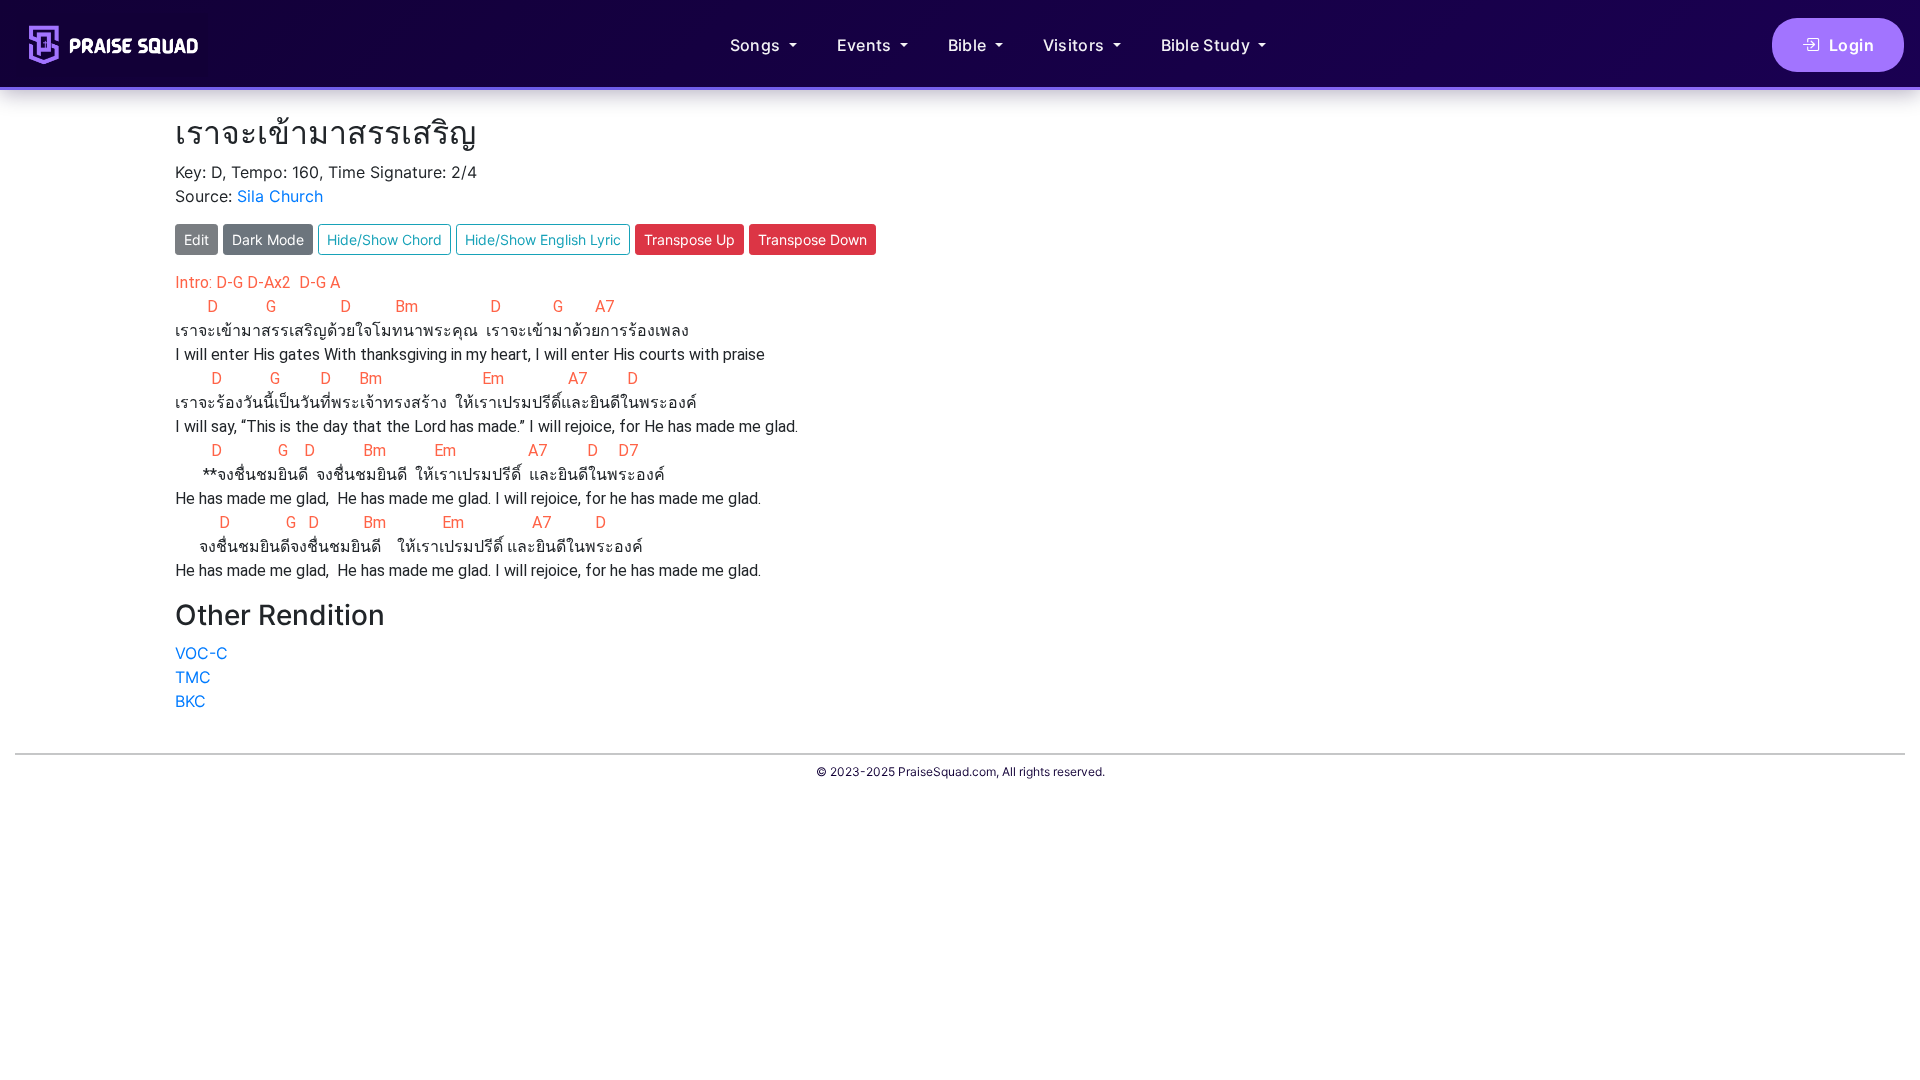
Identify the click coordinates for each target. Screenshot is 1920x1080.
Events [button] (866, 45)
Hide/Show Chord (384, 239)
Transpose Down (812, 239)
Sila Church (280, 196)
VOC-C (201, 653)
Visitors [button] (1076, 45)
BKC (190, 701)
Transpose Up (689, 239)
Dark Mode (268, 239)
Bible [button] (969, 45)
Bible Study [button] (1208, 45)
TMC (193, 677)
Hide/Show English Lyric (543, 239)
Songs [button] (757, 45)
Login (1852, 45)
